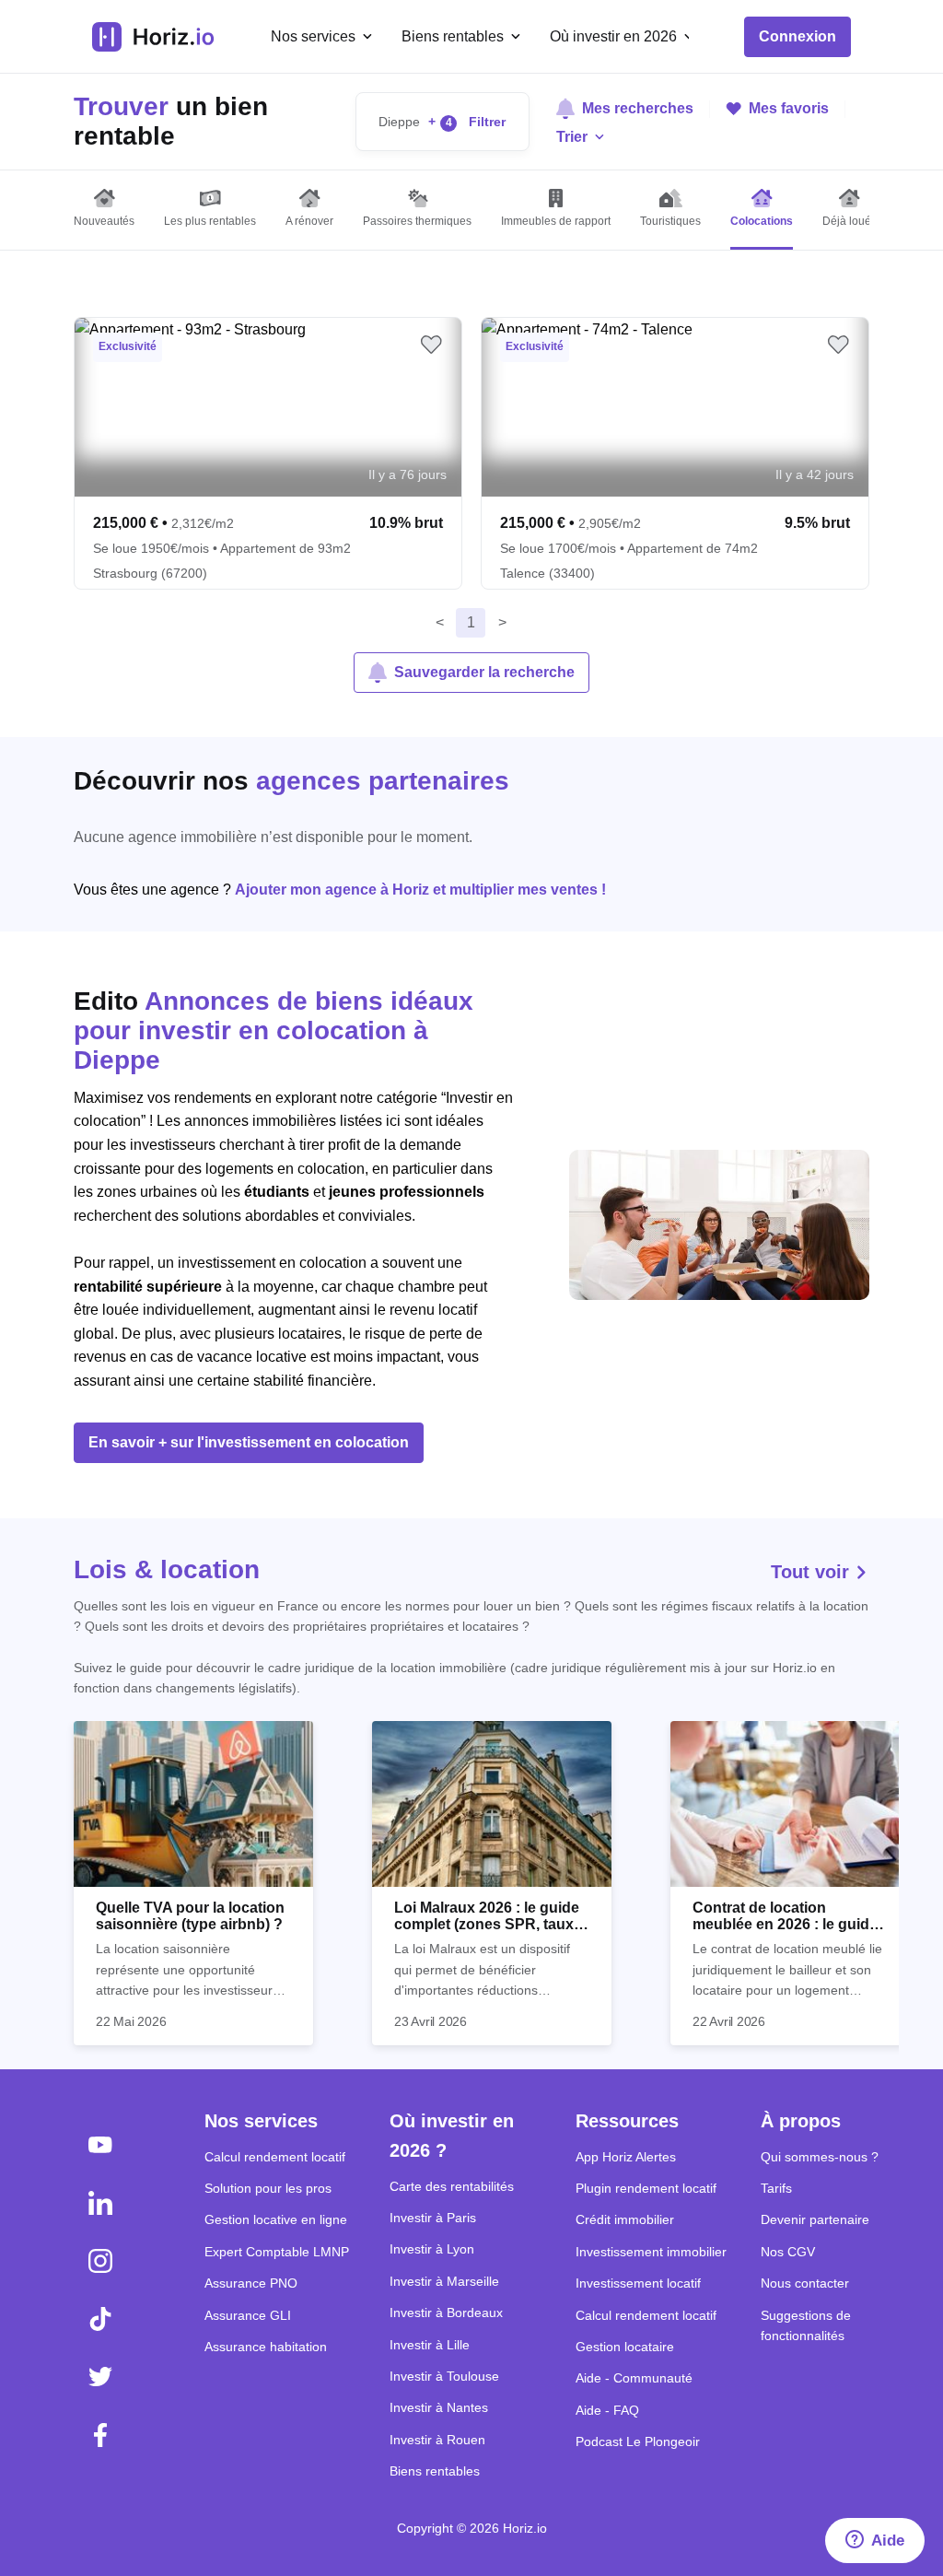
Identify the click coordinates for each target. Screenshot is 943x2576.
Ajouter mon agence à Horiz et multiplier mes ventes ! (420, 890)
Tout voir (813, 1572)
